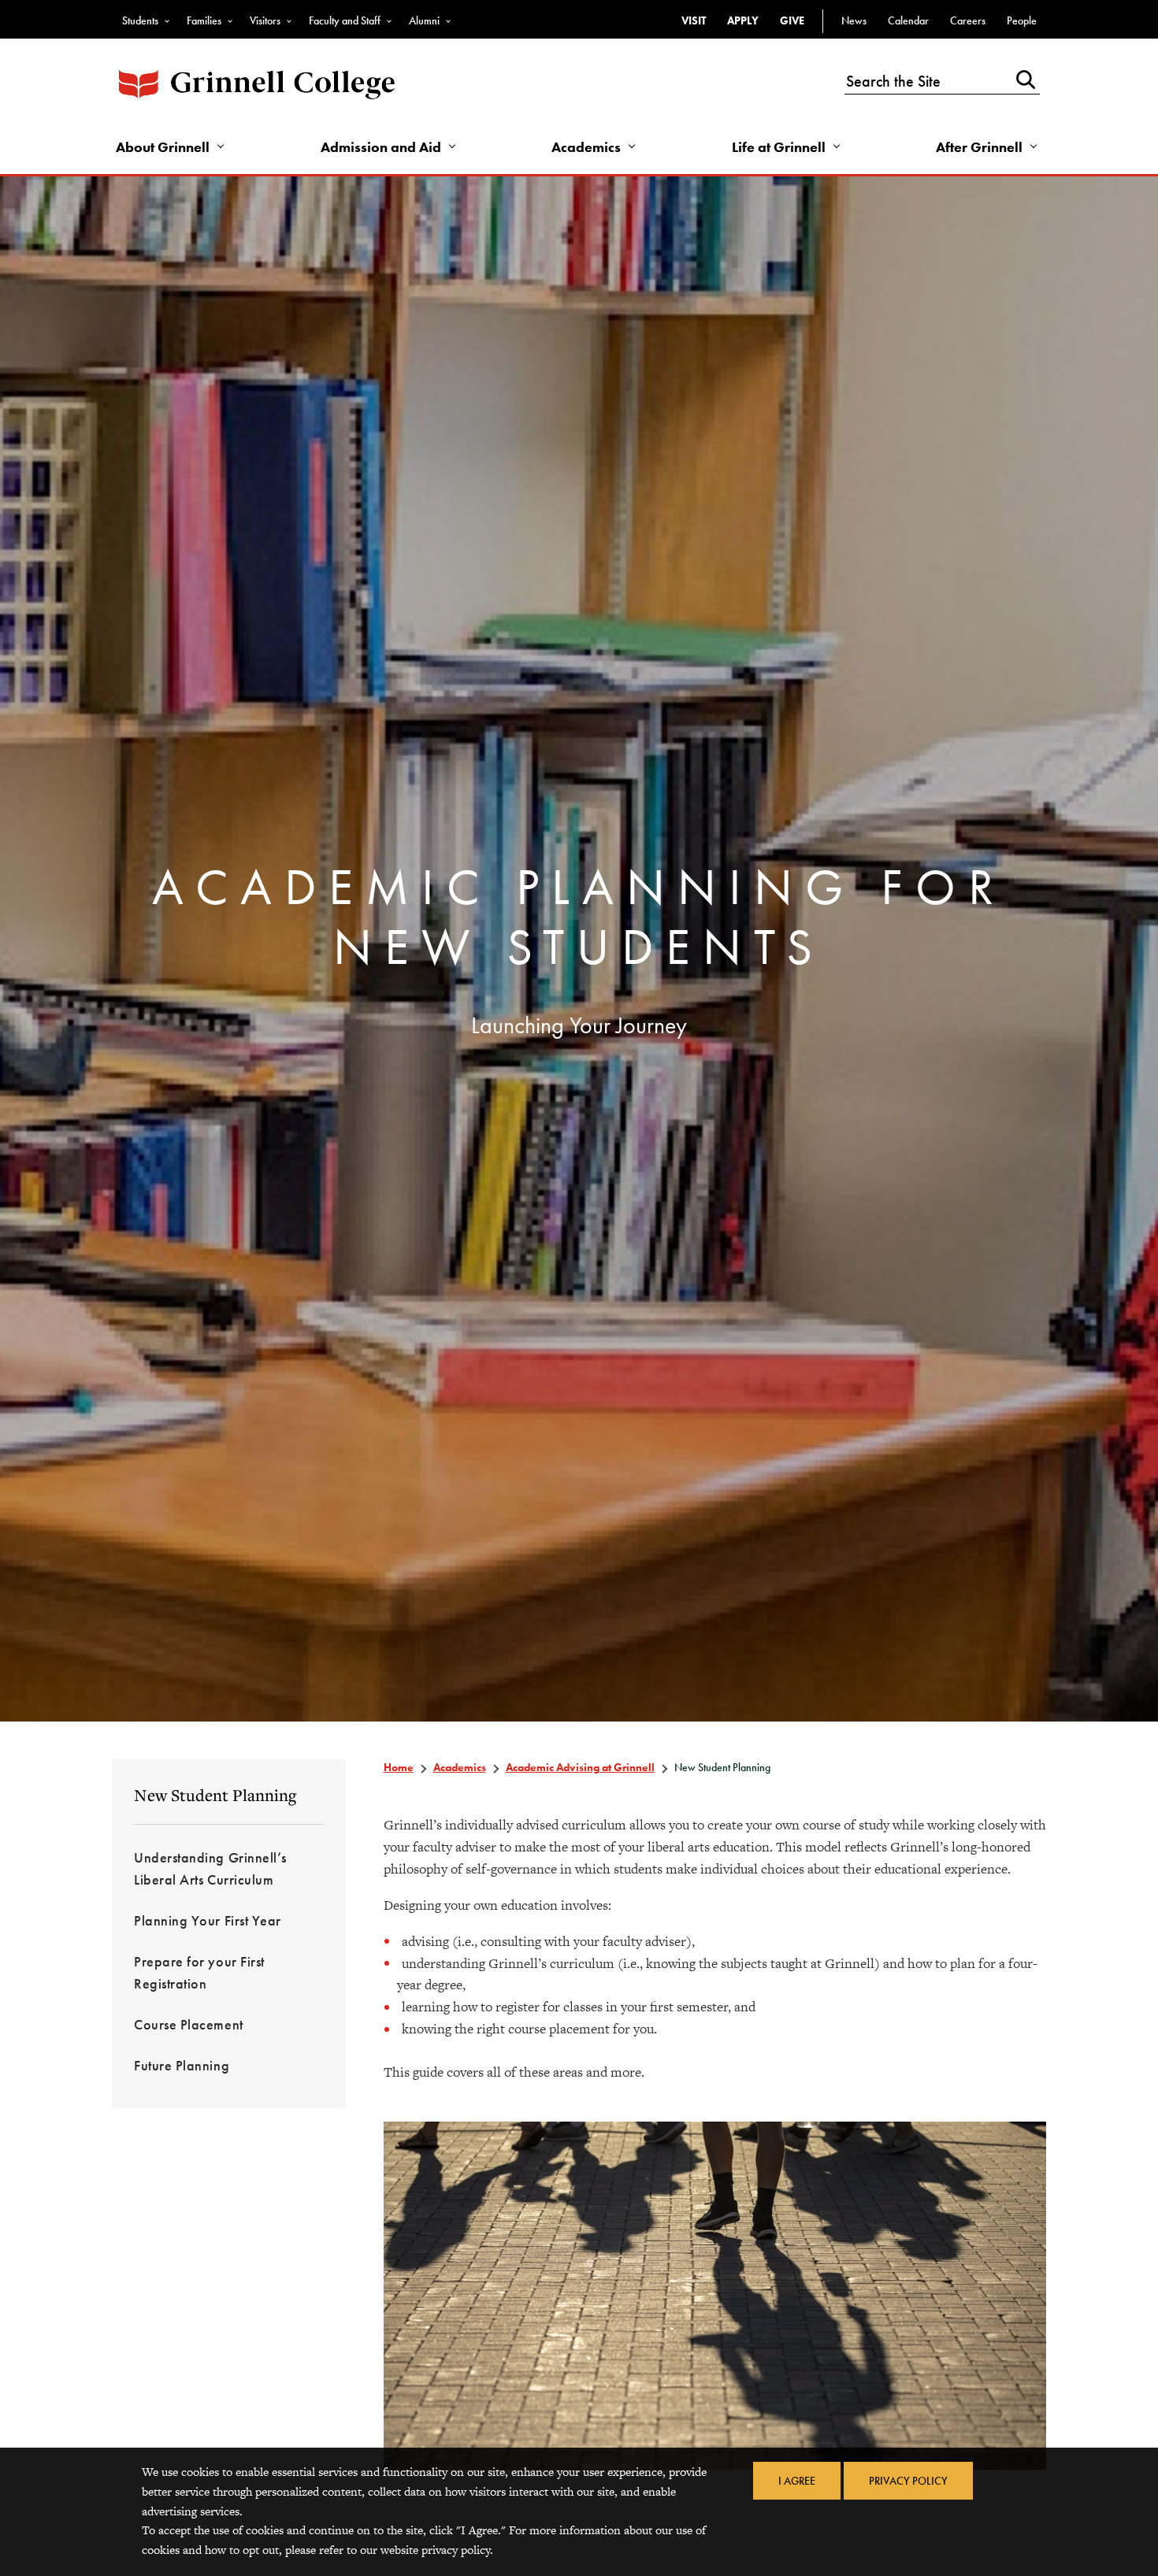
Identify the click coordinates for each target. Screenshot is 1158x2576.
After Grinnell (979, 147)
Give (792, 20)
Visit (694, 20)
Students (140, 20)
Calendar (908, 20)
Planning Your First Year (208, 1920)
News (854, 20)
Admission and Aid (381, 147)
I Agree (797, 2481)
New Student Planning (215, 1795)
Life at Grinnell (779, 147)
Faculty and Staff (345, 20)
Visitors (265, 20)
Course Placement (189, 2024)
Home (399, 1767)
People (1022, 20)
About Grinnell (163, 147)
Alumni (424, 20)
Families (204, 20)
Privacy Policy (908, 2481)
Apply (743, 20)
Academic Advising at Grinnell (580, 1767)
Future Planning (182, 2065)
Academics (586, 147)
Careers (968, 20)
